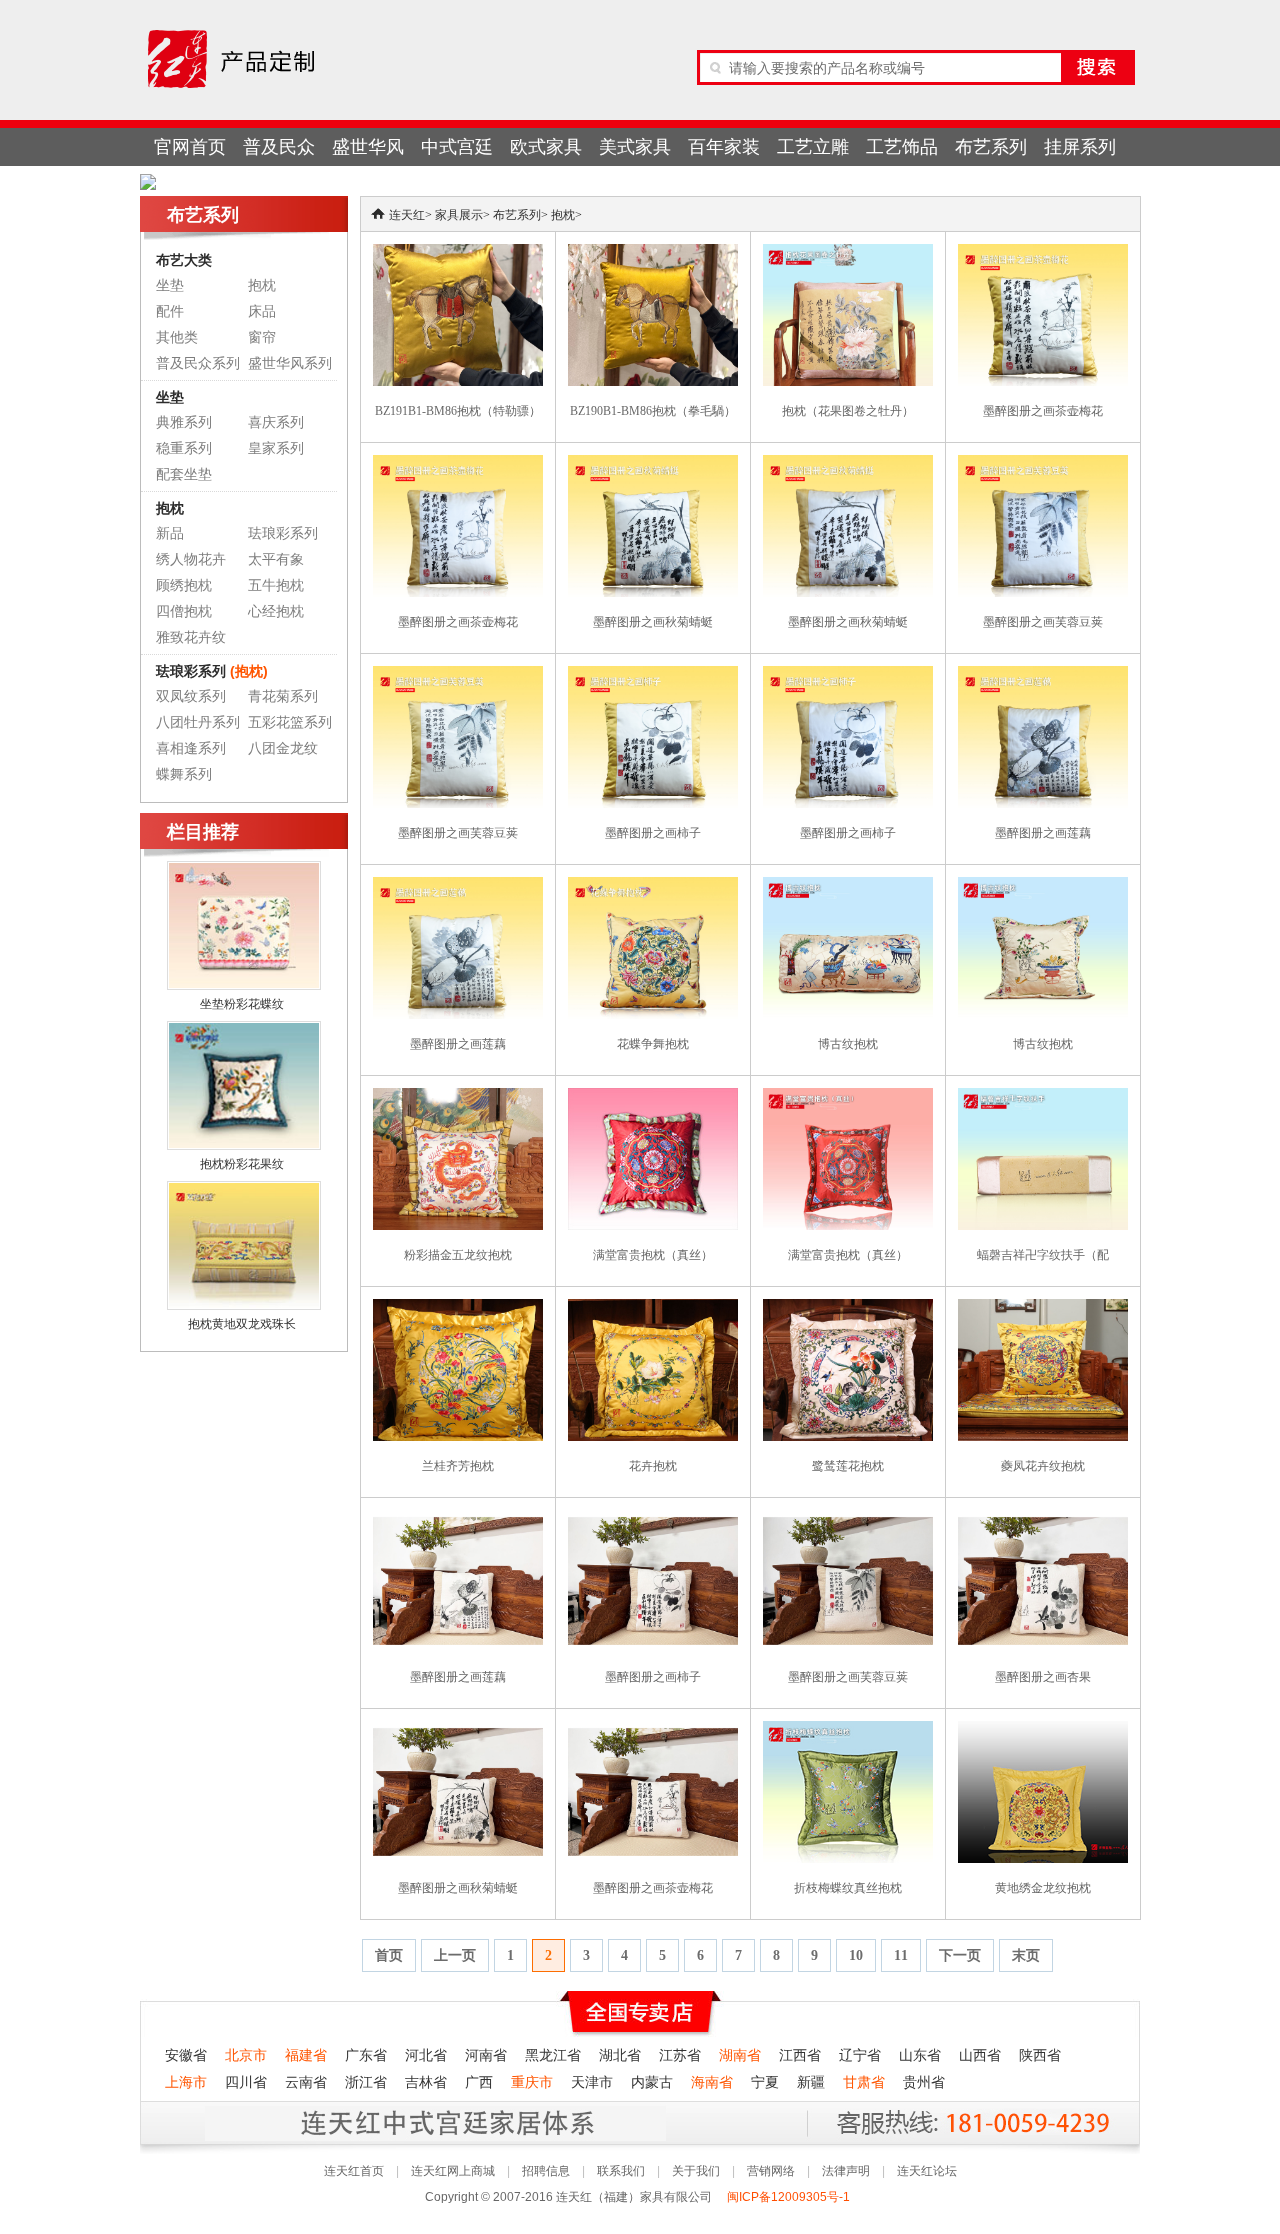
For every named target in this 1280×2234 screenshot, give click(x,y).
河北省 (426, 2055)
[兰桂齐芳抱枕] (458, 1308)
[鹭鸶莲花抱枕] (848, 1308)
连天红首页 (354, 2171)
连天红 (407, 215)
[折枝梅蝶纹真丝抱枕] (848, 1730)
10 (856, 1955)
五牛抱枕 (276, 585)
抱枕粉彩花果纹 (242, 1164)
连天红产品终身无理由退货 (289, 2122)
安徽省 (186, 2055)
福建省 (306, 2055)
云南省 (306, 2082)
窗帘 (262, 337)
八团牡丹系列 (198, 722)
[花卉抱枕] (653, 1308)
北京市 (246, 2055)
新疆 (811, 2082)
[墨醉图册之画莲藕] (1043, 675)
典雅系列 (184, 422)
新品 (170, 533)
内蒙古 (652, 2082)
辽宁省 (860, 2055)
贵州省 (924, 2082)
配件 (170, 311)
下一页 (960, 1955)
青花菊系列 (283, 696)
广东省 (366, 2055)
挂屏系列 (1080, 147)
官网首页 (190, 147)
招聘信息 (546, 2171)
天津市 (592, 2082)
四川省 (246, 2082)
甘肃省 (864, 2082)
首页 (389, 1955)
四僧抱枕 (184, 611)
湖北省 (620, 2055)
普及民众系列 (198, 363)
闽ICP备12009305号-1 (790, 2197)
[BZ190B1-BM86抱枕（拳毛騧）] (653, 253)
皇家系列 (276, 448)
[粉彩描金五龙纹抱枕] (458, 1097)
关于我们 (696, 2171)
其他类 (177, 337)
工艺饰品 (902, 147)
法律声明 (846, 2171)
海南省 (712, 2082)
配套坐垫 (184, 474)
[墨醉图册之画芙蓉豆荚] (1043, 464)
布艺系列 (991, 147)
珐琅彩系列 (283, 533)
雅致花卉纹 (191, 637)
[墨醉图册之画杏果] (1043, 1519)
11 (901, 1955)
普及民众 (279, 147)
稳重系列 (184, 448)
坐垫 (170, 285)
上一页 (455, 1955)
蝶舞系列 (184, 774)
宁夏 (765, 2082)
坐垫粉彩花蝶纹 (242, 1004)
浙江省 (366, 2082)
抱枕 (262, 285)
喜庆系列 (276, 422)
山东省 (920, 2055)
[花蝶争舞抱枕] (653, 886)
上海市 (186, 2082)
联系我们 (621, 2171)
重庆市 (532, 2082)
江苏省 (680, 2055)
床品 (262, 311)
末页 (1026, 1955)
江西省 (800, 2055)
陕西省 (1040, 2055)
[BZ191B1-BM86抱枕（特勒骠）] (458, 253)
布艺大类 (184, 260)
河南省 (486, 2055)
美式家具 (635, 147)
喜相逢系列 (191, 748)
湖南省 (740, 2055)
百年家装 (724, 147)
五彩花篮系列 (290, 722)
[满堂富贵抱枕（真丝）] (653, 1097)
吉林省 (426, 2082)
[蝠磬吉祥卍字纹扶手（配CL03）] (1043, 1097)
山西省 (980, 2055)
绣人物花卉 (191, 559)
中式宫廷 (457, 147)
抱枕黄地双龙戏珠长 (242, 1324)
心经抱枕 (276, 611)
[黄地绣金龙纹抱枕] (1043, 1730)
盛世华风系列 (290, 363)
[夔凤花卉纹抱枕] (1043, 1308)
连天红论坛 (927, 2171)
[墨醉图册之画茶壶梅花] (1043, 253)
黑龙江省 (553, 2055)
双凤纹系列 (191, 696)
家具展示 (459, 215)
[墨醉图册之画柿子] (653, 675)
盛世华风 (368, 147)
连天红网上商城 (453, 2171)
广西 (479, 2082)
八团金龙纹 (283, 748)
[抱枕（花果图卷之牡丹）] (848, 253)
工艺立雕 (813, 147)
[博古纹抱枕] (848, 886)
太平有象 (276, 559)
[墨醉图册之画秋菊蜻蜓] (653, 464)
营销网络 (771, 2171)
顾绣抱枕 (184, 585)
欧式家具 (546, 147)
